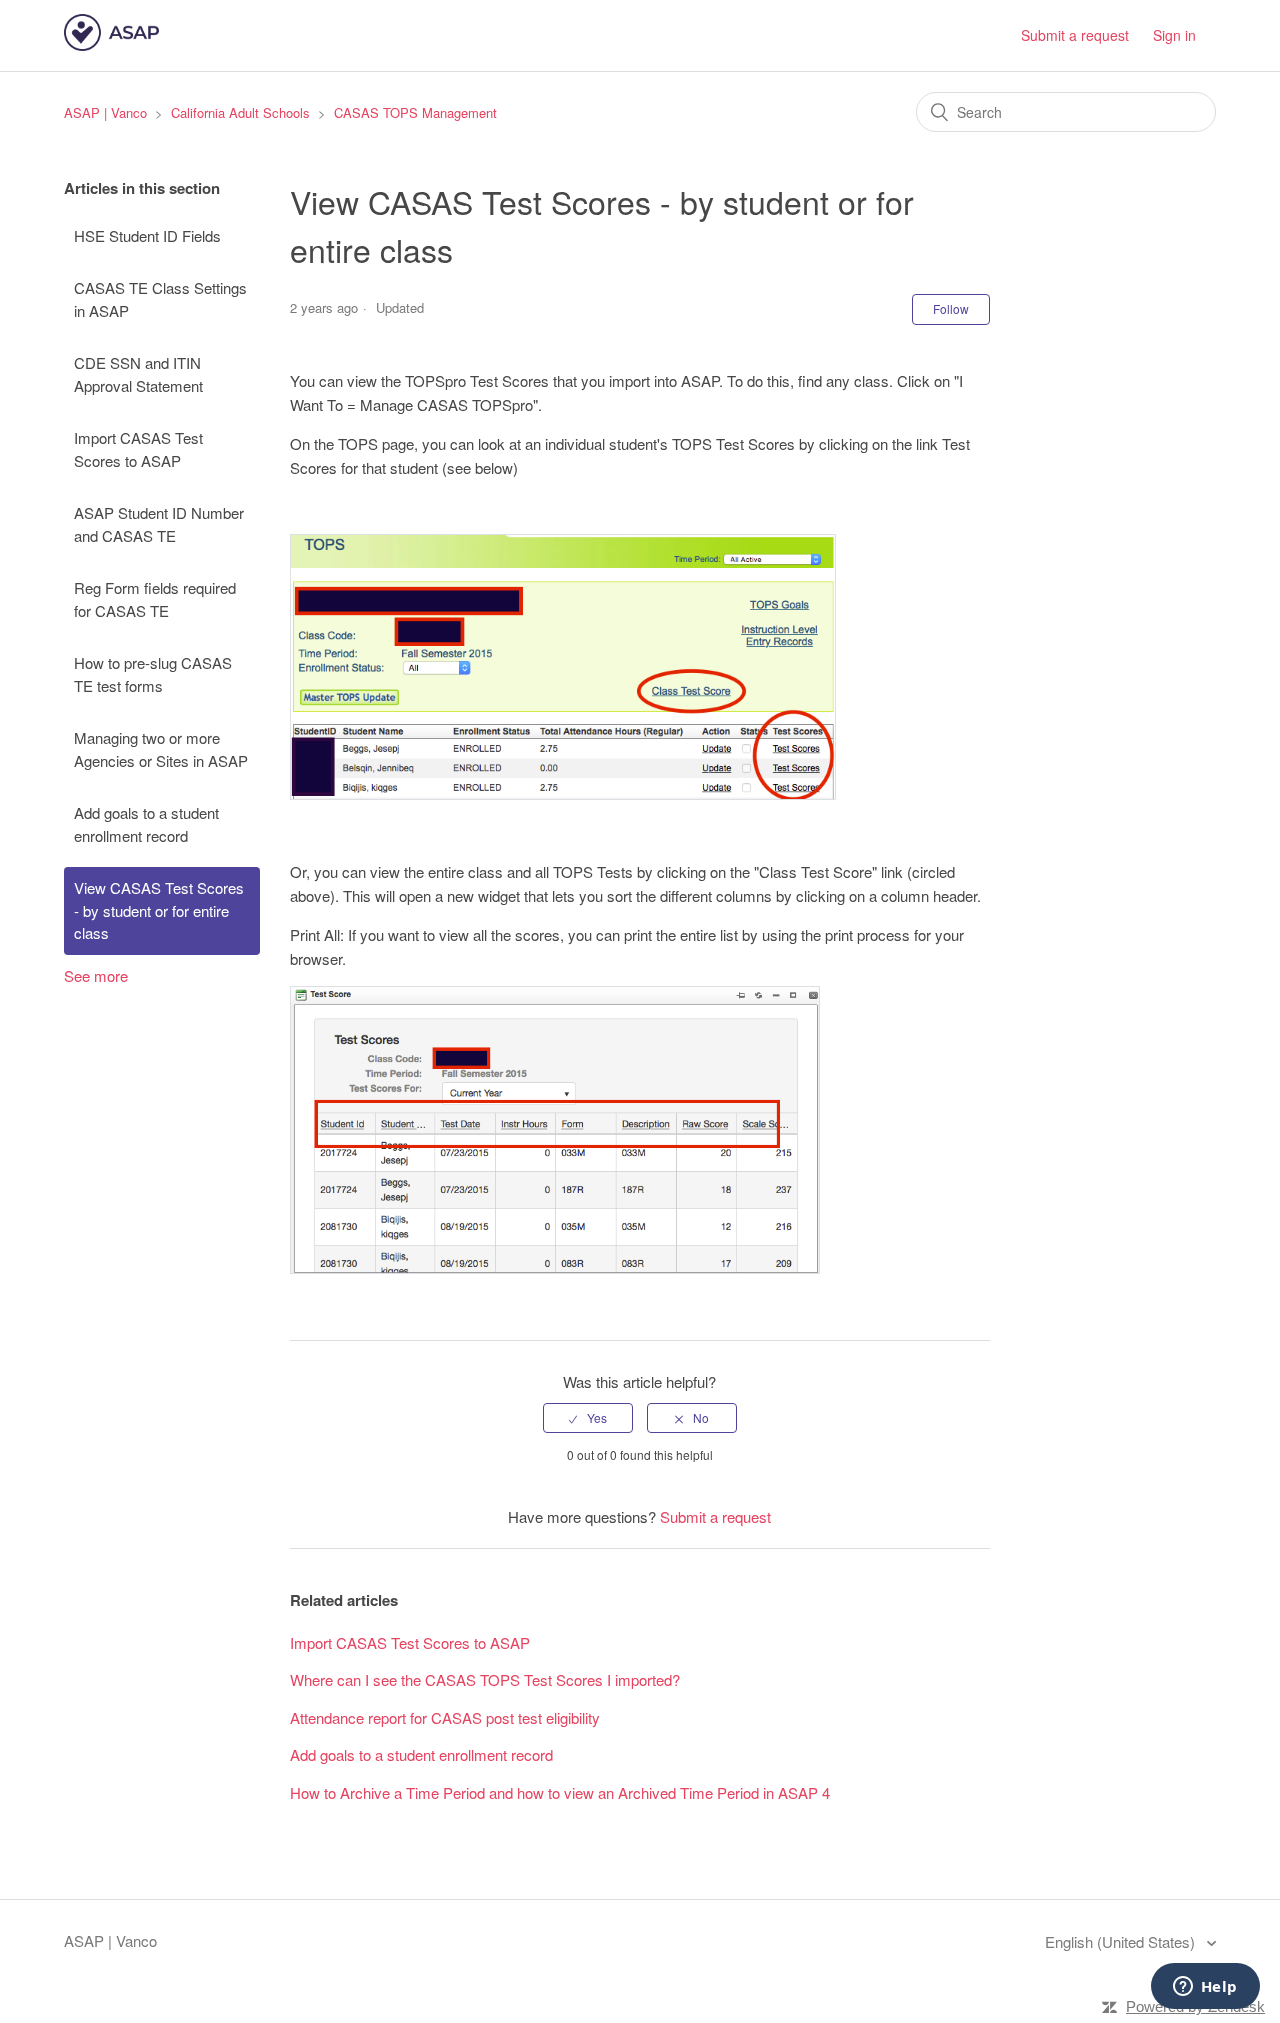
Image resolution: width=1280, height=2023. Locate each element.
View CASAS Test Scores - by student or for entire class (159, 910)
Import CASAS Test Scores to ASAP (138, 449)
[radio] (588, 1418)
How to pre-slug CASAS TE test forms (153, 674)
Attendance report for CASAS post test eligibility (445, 1717)
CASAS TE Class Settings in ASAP (160, 299)
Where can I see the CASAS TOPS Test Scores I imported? (485, 1679)
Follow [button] (951, 308)
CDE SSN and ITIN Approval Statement (138, 374)
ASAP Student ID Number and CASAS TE (159, 524)
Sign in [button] (1174, 35)
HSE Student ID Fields (147, 235)
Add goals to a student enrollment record (146, 824)
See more (96, 975)
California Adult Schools (240, 112)
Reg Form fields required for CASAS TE (155, 599)
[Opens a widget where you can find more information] (1205, 1988)
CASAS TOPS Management (415, 112)
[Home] (111, 44)
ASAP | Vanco (105, 112)
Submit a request (1075, 35)
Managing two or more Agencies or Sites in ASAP (161, 749)
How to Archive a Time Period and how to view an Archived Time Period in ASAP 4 (560, 1792)
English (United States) (1122, 1941)
